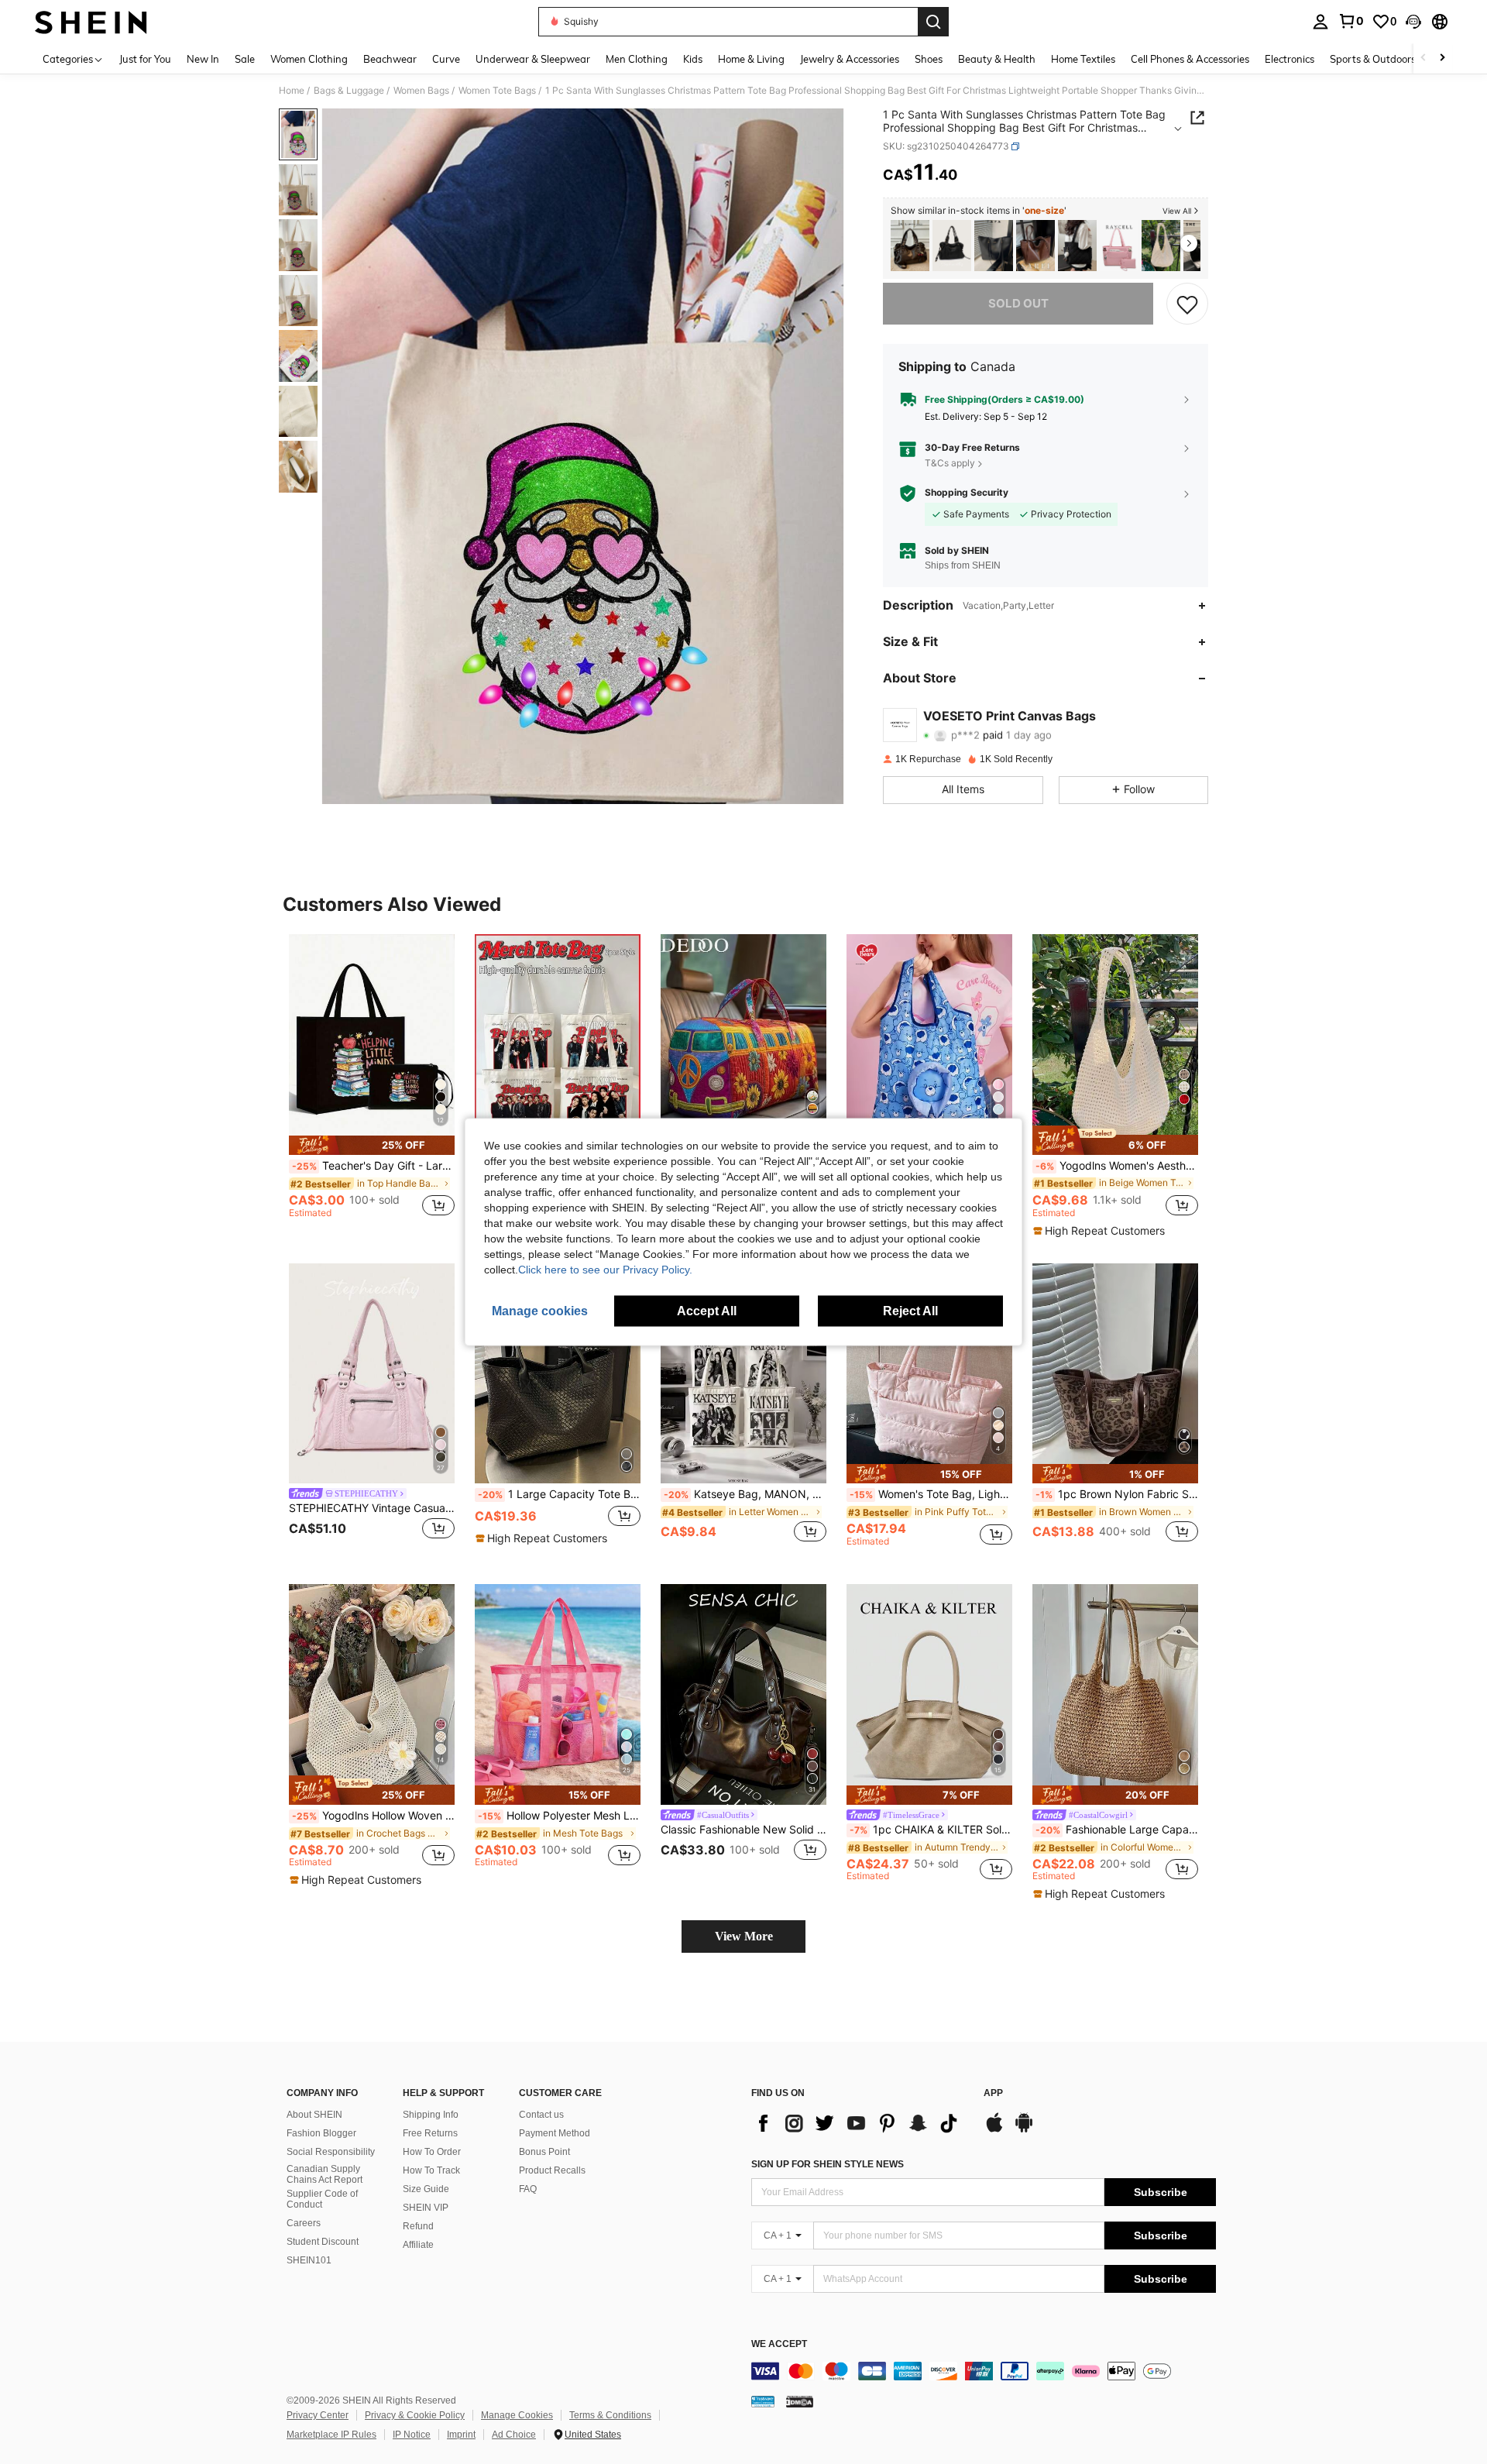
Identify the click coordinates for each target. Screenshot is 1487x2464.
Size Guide (426, 2189)
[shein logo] (91, 22)
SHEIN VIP (426, 2208)
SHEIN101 (309, 2260)
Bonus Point (544, 2152)
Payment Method (555, 2133)
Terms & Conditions (610, 2415)
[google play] (1024, 2130)
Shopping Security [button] (967, 493)
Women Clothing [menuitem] (309, 59)
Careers (304, 2223)
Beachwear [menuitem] (390, 59)
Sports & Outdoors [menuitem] (1373, 59)
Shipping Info (431, 2115)
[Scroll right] (1442, 58)
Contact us (541, 2115)
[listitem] (910, 246)
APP (993, 2093)
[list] (860, 2123)
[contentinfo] (984, 2371)
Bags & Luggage (349, 91)
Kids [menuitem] (693, 59)
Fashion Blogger (321, 2133)
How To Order (432, 2152)
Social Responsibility (331, 2152)
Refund (418, 2226)
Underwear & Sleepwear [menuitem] (533, 59)
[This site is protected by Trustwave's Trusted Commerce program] (763, 2400)
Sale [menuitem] (245, 59)
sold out (1018, 303)
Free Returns (430, 2133)
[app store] (994, 2130)
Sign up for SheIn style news (828, 2164)
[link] (1351, 21)
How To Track (431, 2170)
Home (292, 91)
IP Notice (412, 2435)
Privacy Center (318, 2415)
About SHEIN (314, 2115)
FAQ (528, 2189)
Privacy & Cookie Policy (415, 2415)
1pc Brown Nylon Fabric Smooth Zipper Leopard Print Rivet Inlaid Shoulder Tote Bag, (1117, 1494)
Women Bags (421, 91)
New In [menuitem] (203, 59)
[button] (1413, 22)
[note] (372, 1145)
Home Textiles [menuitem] (1083, 59)
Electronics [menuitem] (1290, 59)
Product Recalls (552, 2170)
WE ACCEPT (779, 2344)
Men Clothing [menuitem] (637, 59)
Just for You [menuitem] (145, 59)
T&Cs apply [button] (950, 463)
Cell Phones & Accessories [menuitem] (1190, 59)
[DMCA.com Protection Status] (800, 2400)
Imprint (461, 2435)
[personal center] (1320, 22)
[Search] (933, 22)
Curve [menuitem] (446, 59)
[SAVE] (1187, 304)
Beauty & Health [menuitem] (997, 59)
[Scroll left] (1423, 58)
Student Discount (323, 2242)
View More (744, 1936)
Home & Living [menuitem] (751, 59)
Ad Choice (514, 2435)
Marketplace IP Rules (331, 2435)
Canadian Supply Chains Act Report (325, 2174)
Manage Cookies (517, 2415)
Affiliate (418, 2245)
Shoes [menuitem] (929, 59)
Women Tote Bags (497, 91)
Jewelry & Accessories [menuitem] (850, 59)
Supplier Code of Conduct (322, 2199)
